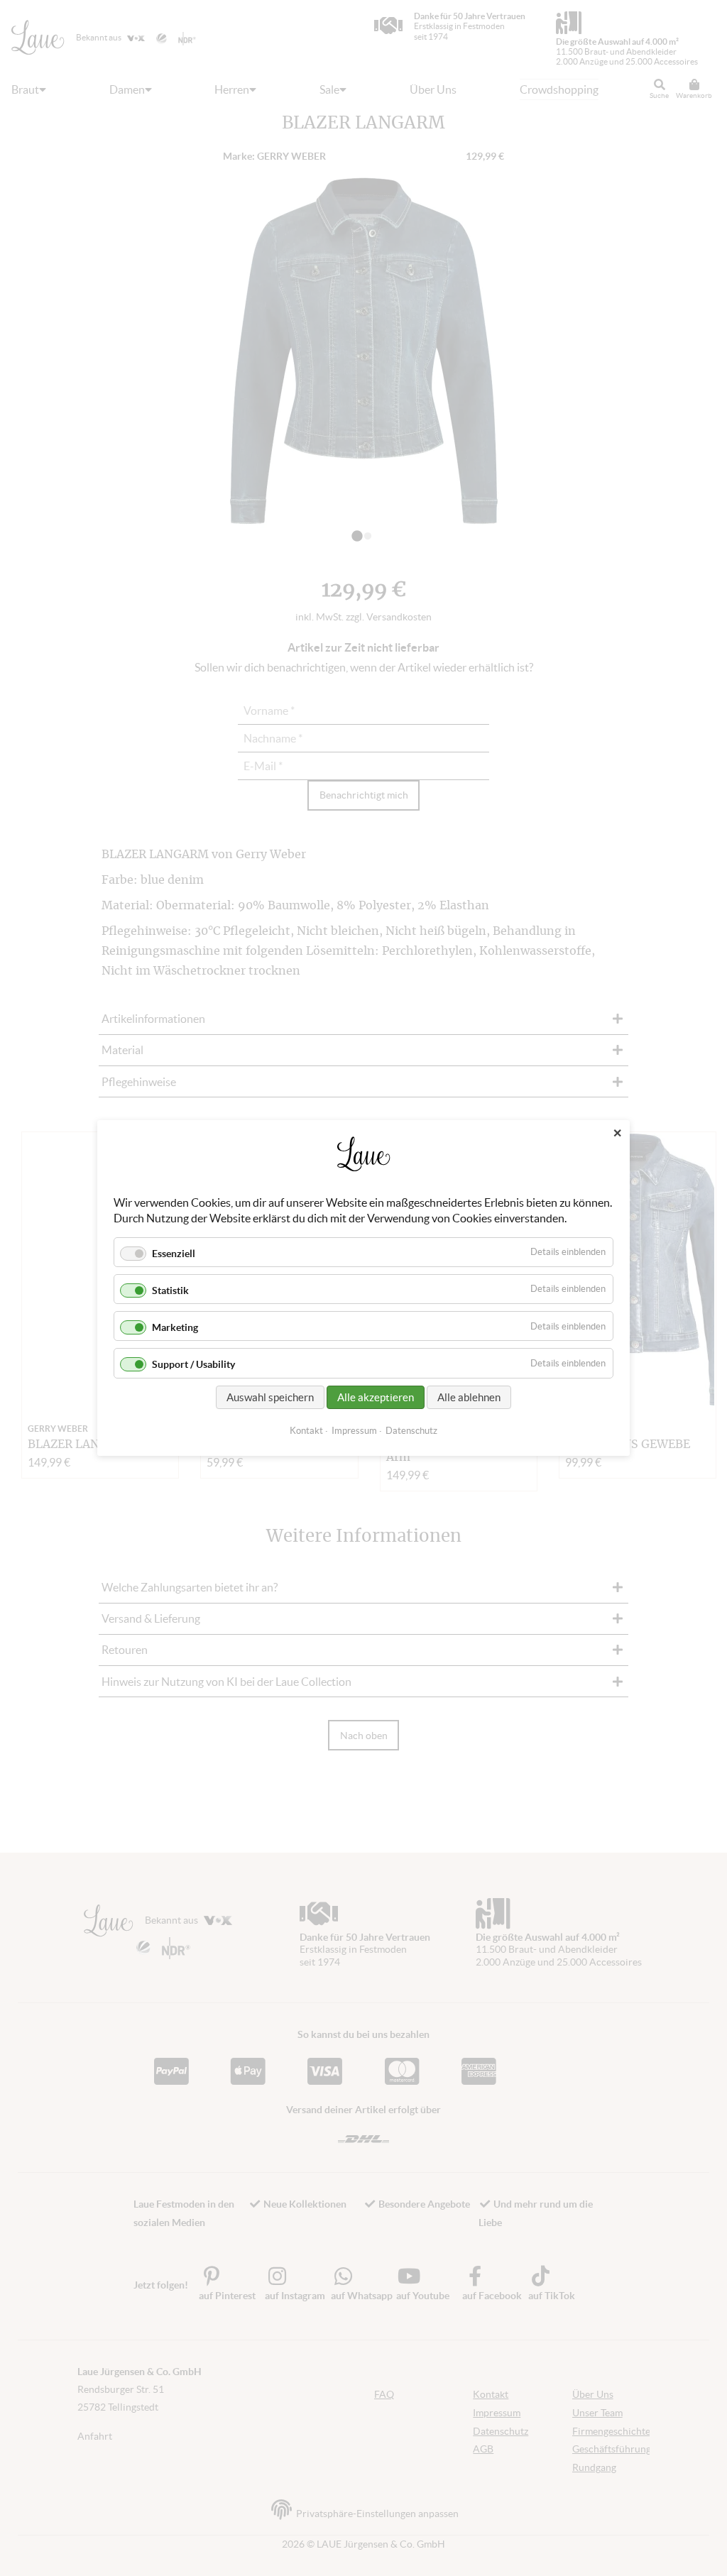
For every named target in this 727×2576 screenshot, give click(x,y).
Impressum (354, 1431)
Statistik (170, 1290)
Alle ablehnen (469, 1397)
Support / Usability (193, 1365)
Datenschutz (411, 1431)
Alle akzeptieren (376, 1397)
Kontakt (306, 1431)
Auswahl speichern (270, 1397)
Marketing (175, 1327)
